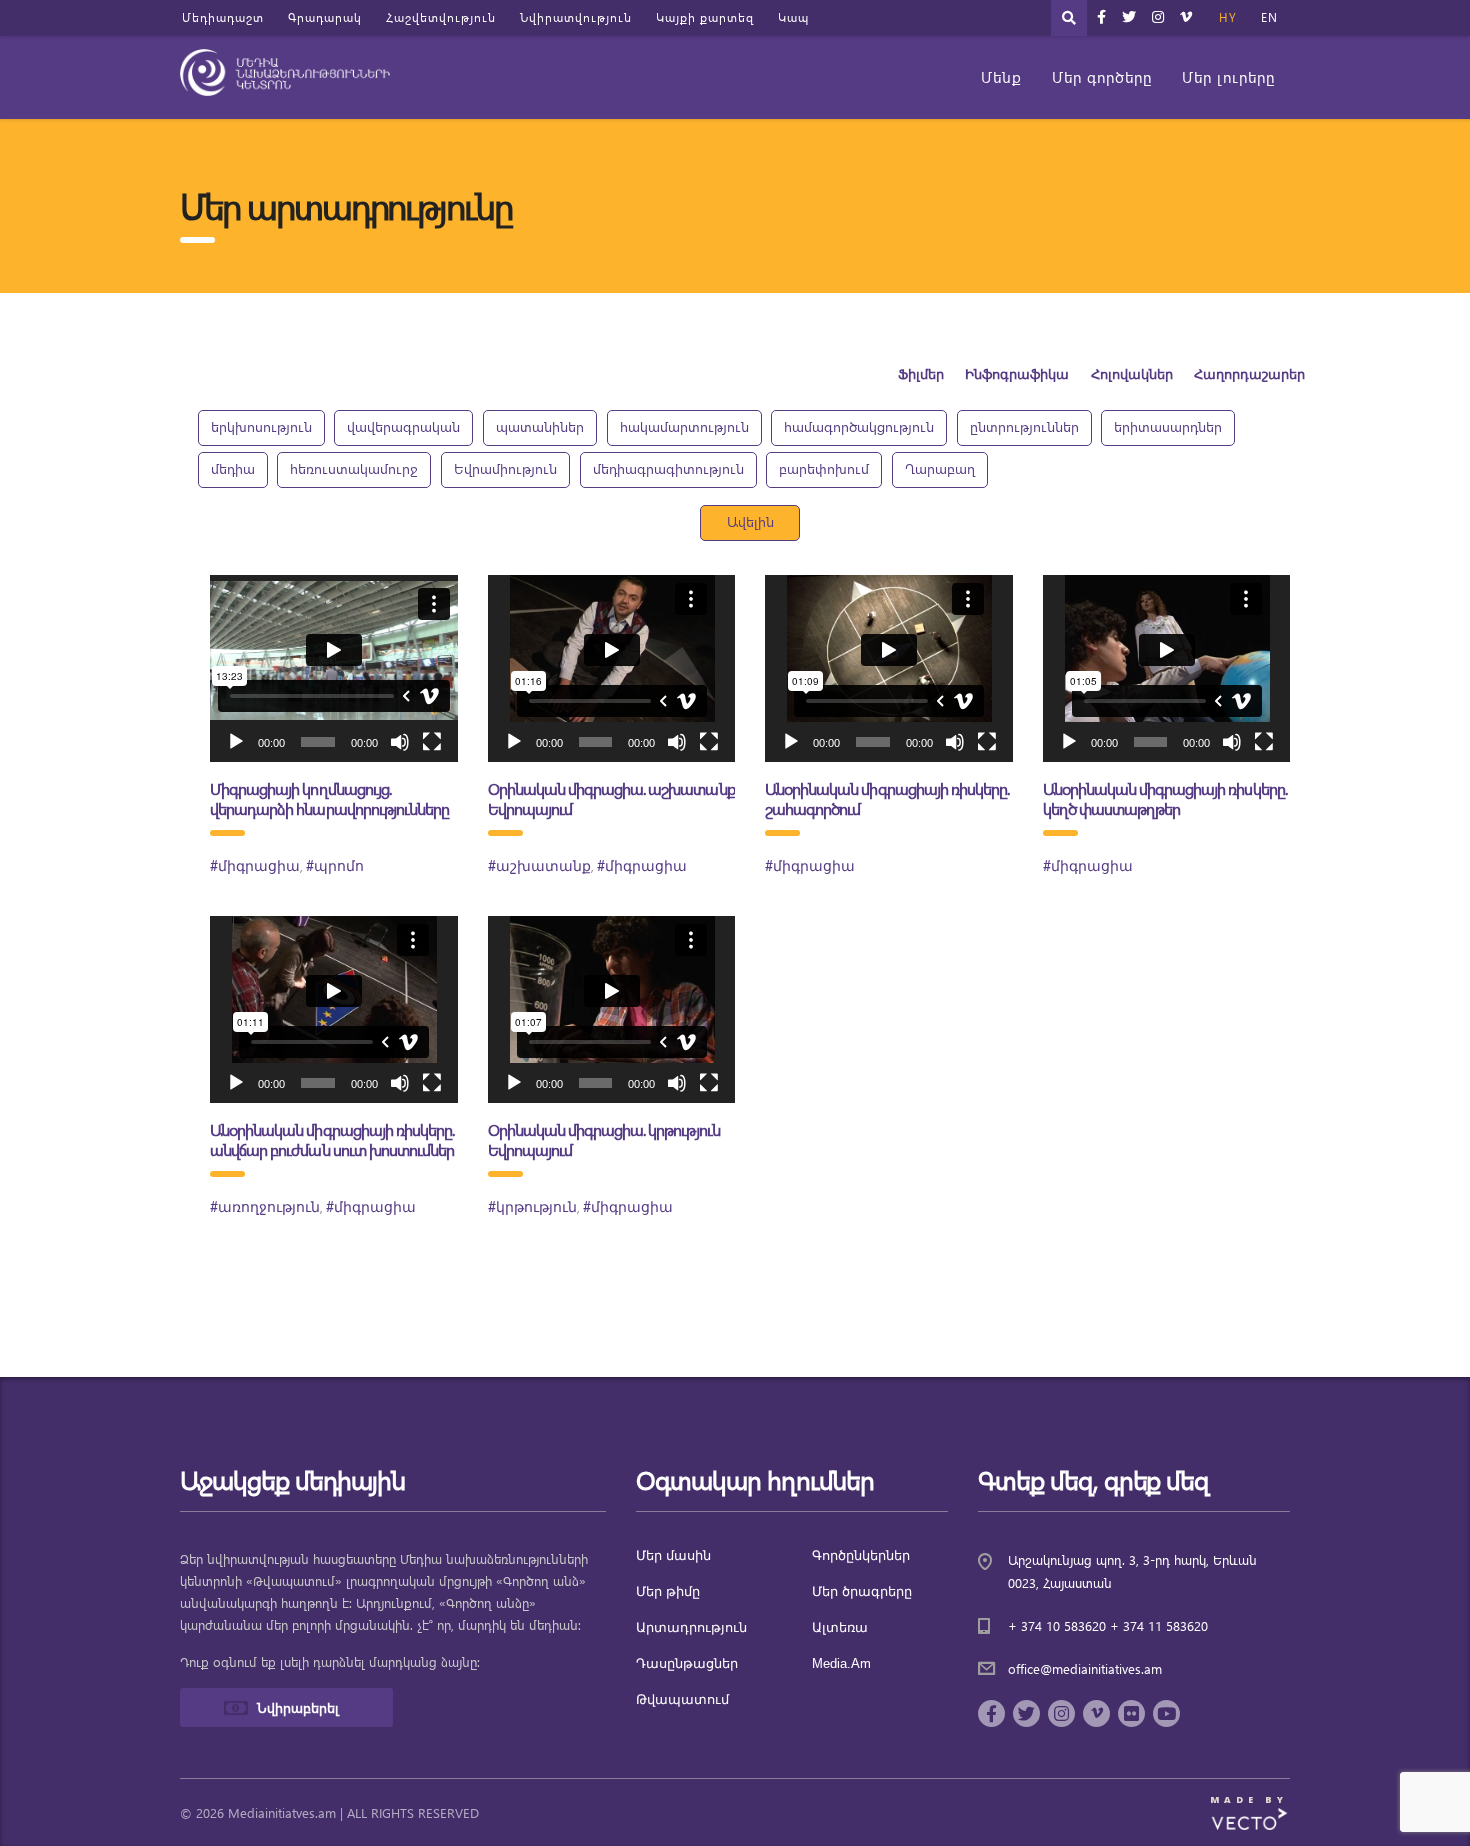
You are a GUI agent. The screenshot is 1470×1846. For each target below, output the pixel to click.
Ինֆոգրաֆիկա (1017, 375)
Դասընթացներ (687, 1663)
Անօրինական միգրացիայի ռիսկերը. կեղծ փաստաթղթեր (1165, 798)
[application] (334, 668)
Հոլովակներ (1132, 375)
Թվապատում (682, 1699)
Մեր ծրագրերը (862, 1591)
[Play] (236, 742)
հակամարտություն (684, 426)
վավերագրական (403, 426)
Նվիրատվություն (576, 17)
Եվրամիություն (505, 468)
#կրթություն (532, 1208)
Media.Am (841, 1663)
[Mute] (400, 742)
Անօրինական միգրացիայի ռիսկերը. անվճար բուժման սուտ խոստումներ (332, 1139)
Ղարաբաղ (940, 468)
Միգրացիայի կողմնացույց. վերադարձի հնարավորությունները (329, 798)
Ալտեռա (840, 1627)
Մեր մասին (673, 1555)
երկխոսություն (261, 426)
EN (1269, 17)
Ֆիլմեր (921, 375)
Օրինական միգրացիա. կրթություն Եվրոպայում (604, 1139)
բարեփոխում (824, 468)
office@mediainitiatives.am (1085, 1668)
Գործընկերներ (861, 1555)
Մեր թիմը (668, 1591)
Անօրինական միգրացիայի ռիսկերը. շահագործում (887, 798)
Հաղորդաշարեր (1249, 375)
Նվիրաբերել (298, 1707)
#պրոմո (335, 867)
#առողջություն (265, 1208)
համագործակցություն (859, 426)
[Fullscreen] (432, 742)
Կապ (793, 17)
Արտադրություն (691, 1627)
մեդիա (233, 468)
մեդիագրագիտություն (668, 468)
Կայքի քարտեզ (705, 17)
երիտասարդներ (1168, 426)
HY (1228, 17)
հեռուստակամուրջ (354, 468)
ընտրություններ (1024, 426)
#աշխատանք (539, 867)
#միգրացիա (255, 867)
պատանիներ (540, 426)
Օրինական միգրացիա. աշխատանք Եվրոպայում (611, 798)
